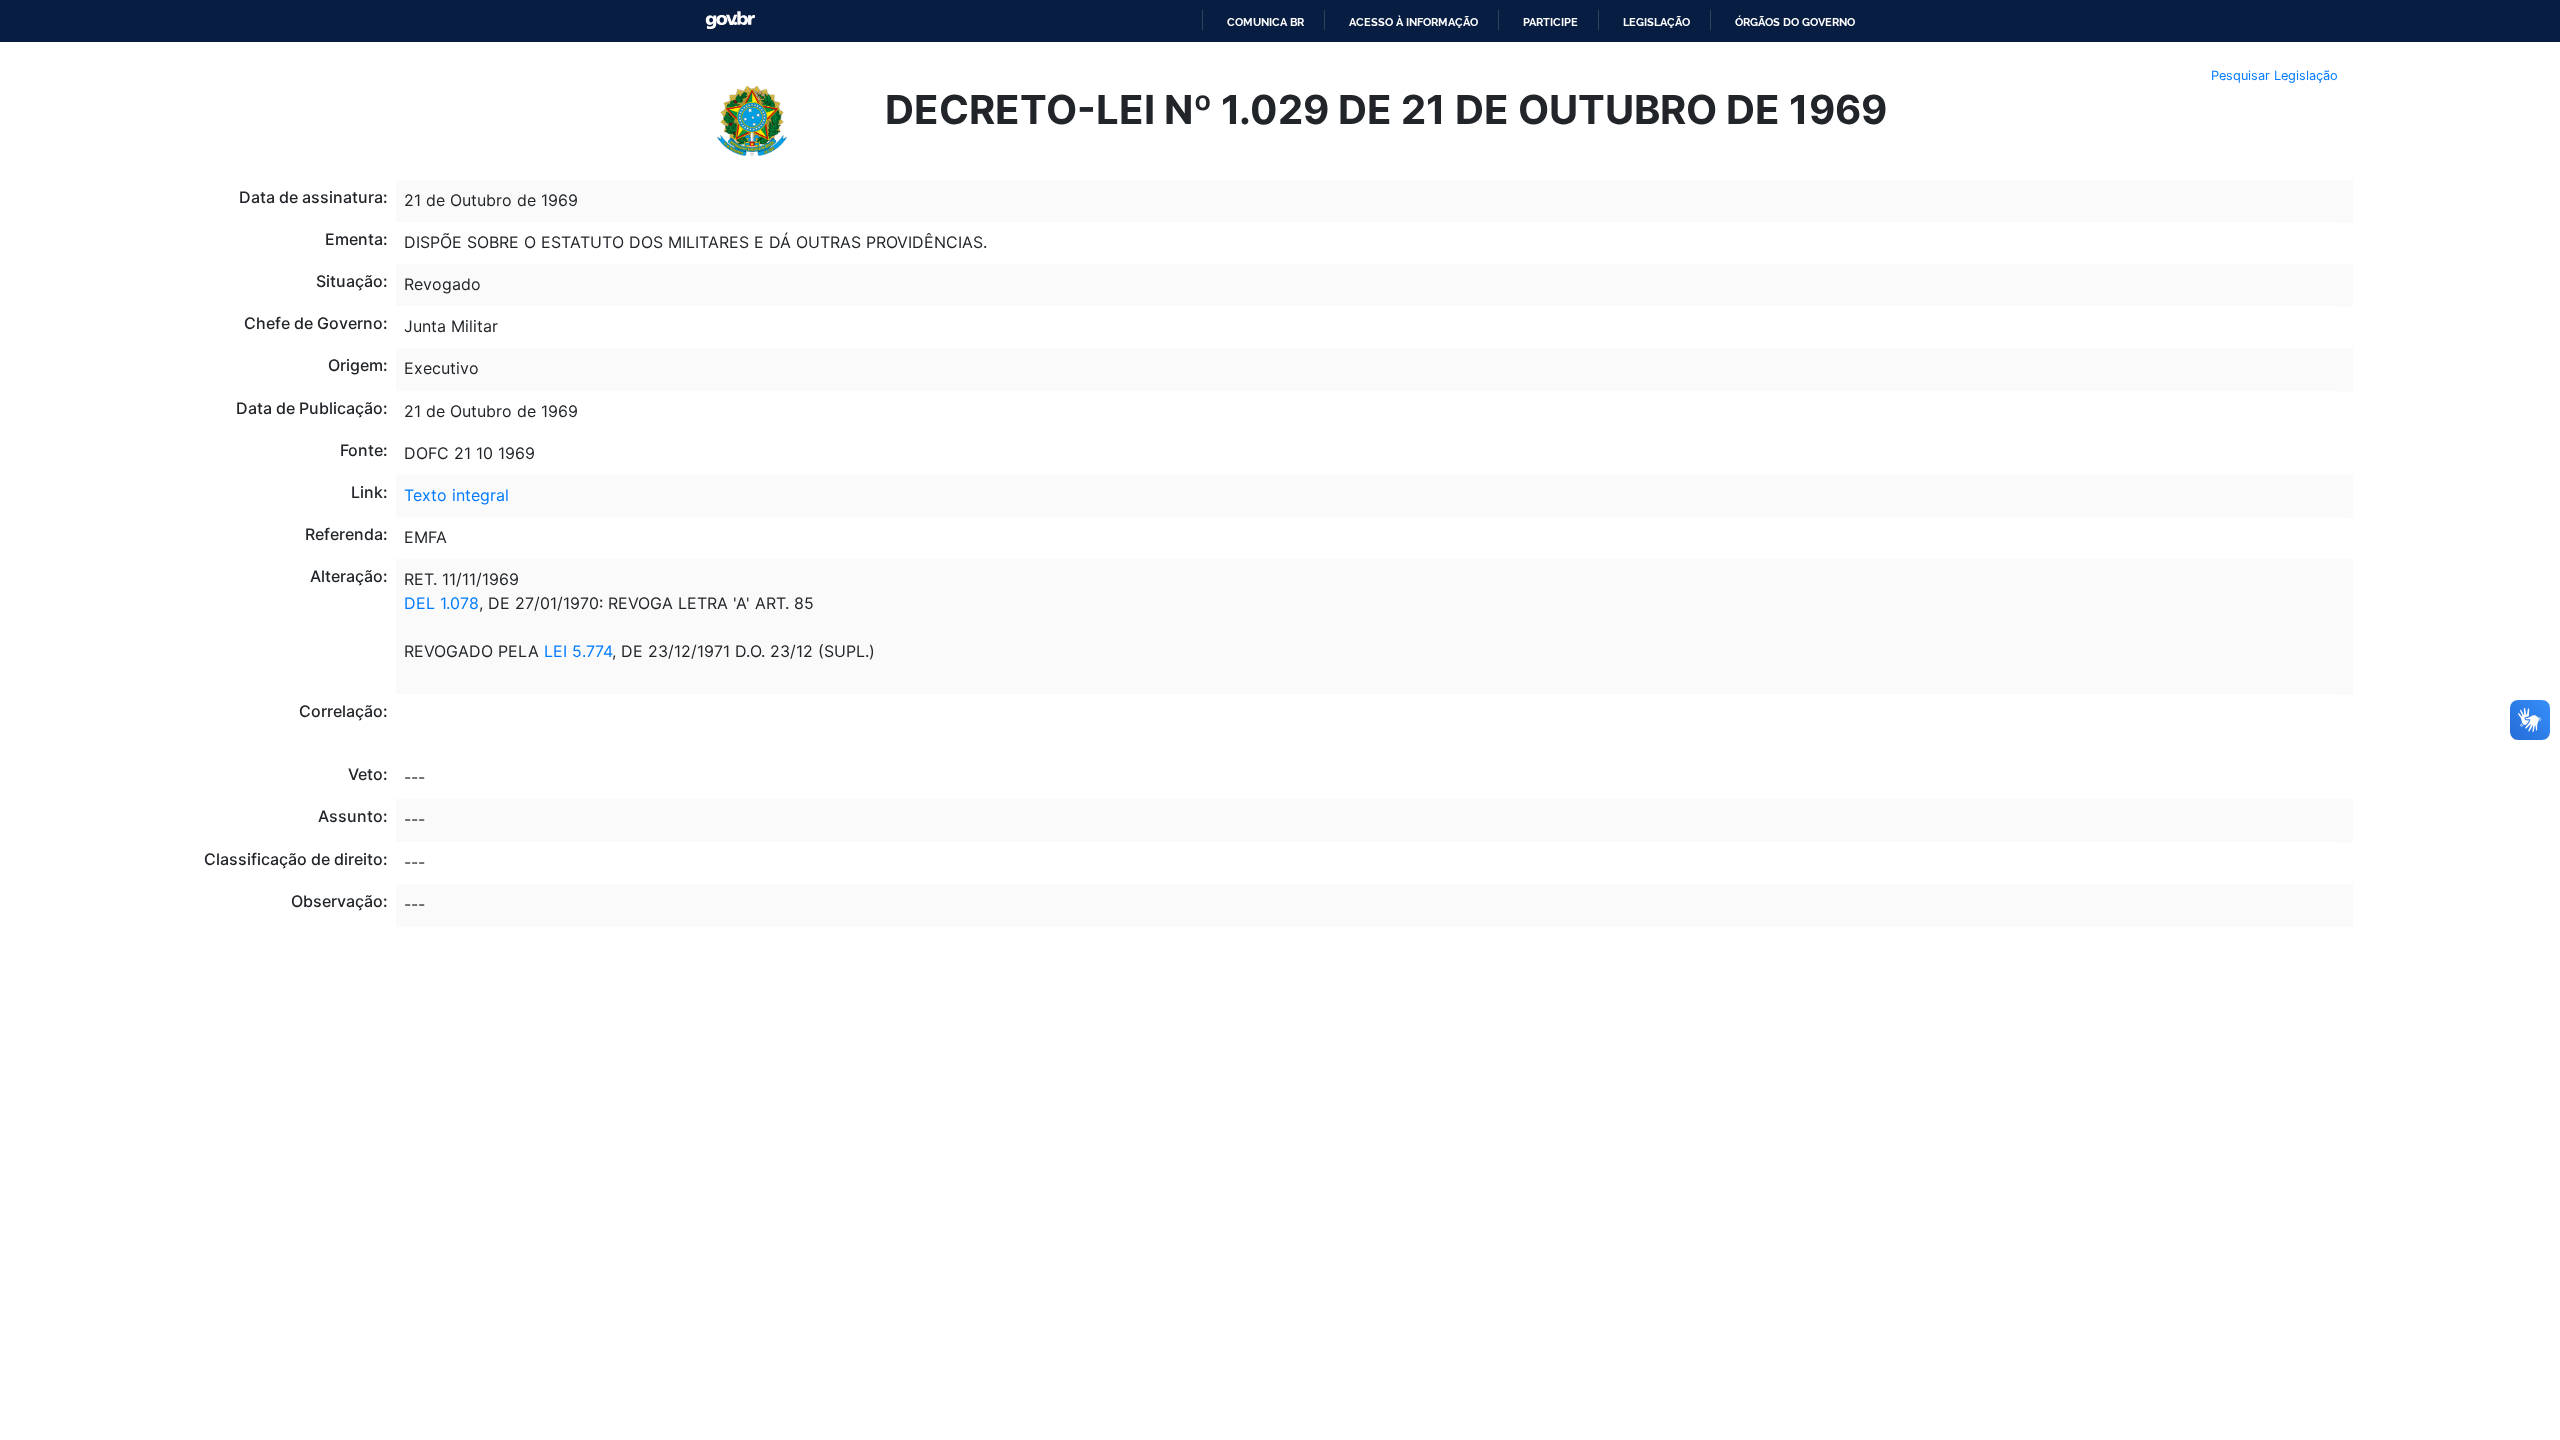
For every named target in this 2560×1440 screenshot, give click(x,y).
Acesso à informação (1413, 22)
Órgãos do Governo (1795, 22)
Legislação (1656, 22)
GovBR (730, 20)
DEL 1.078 (441, 603)
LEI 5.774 (578, 651)
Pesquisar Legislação (2274, 75)
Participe (1550, 22)
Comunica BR (1265, 22)
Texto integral (456, 495)
